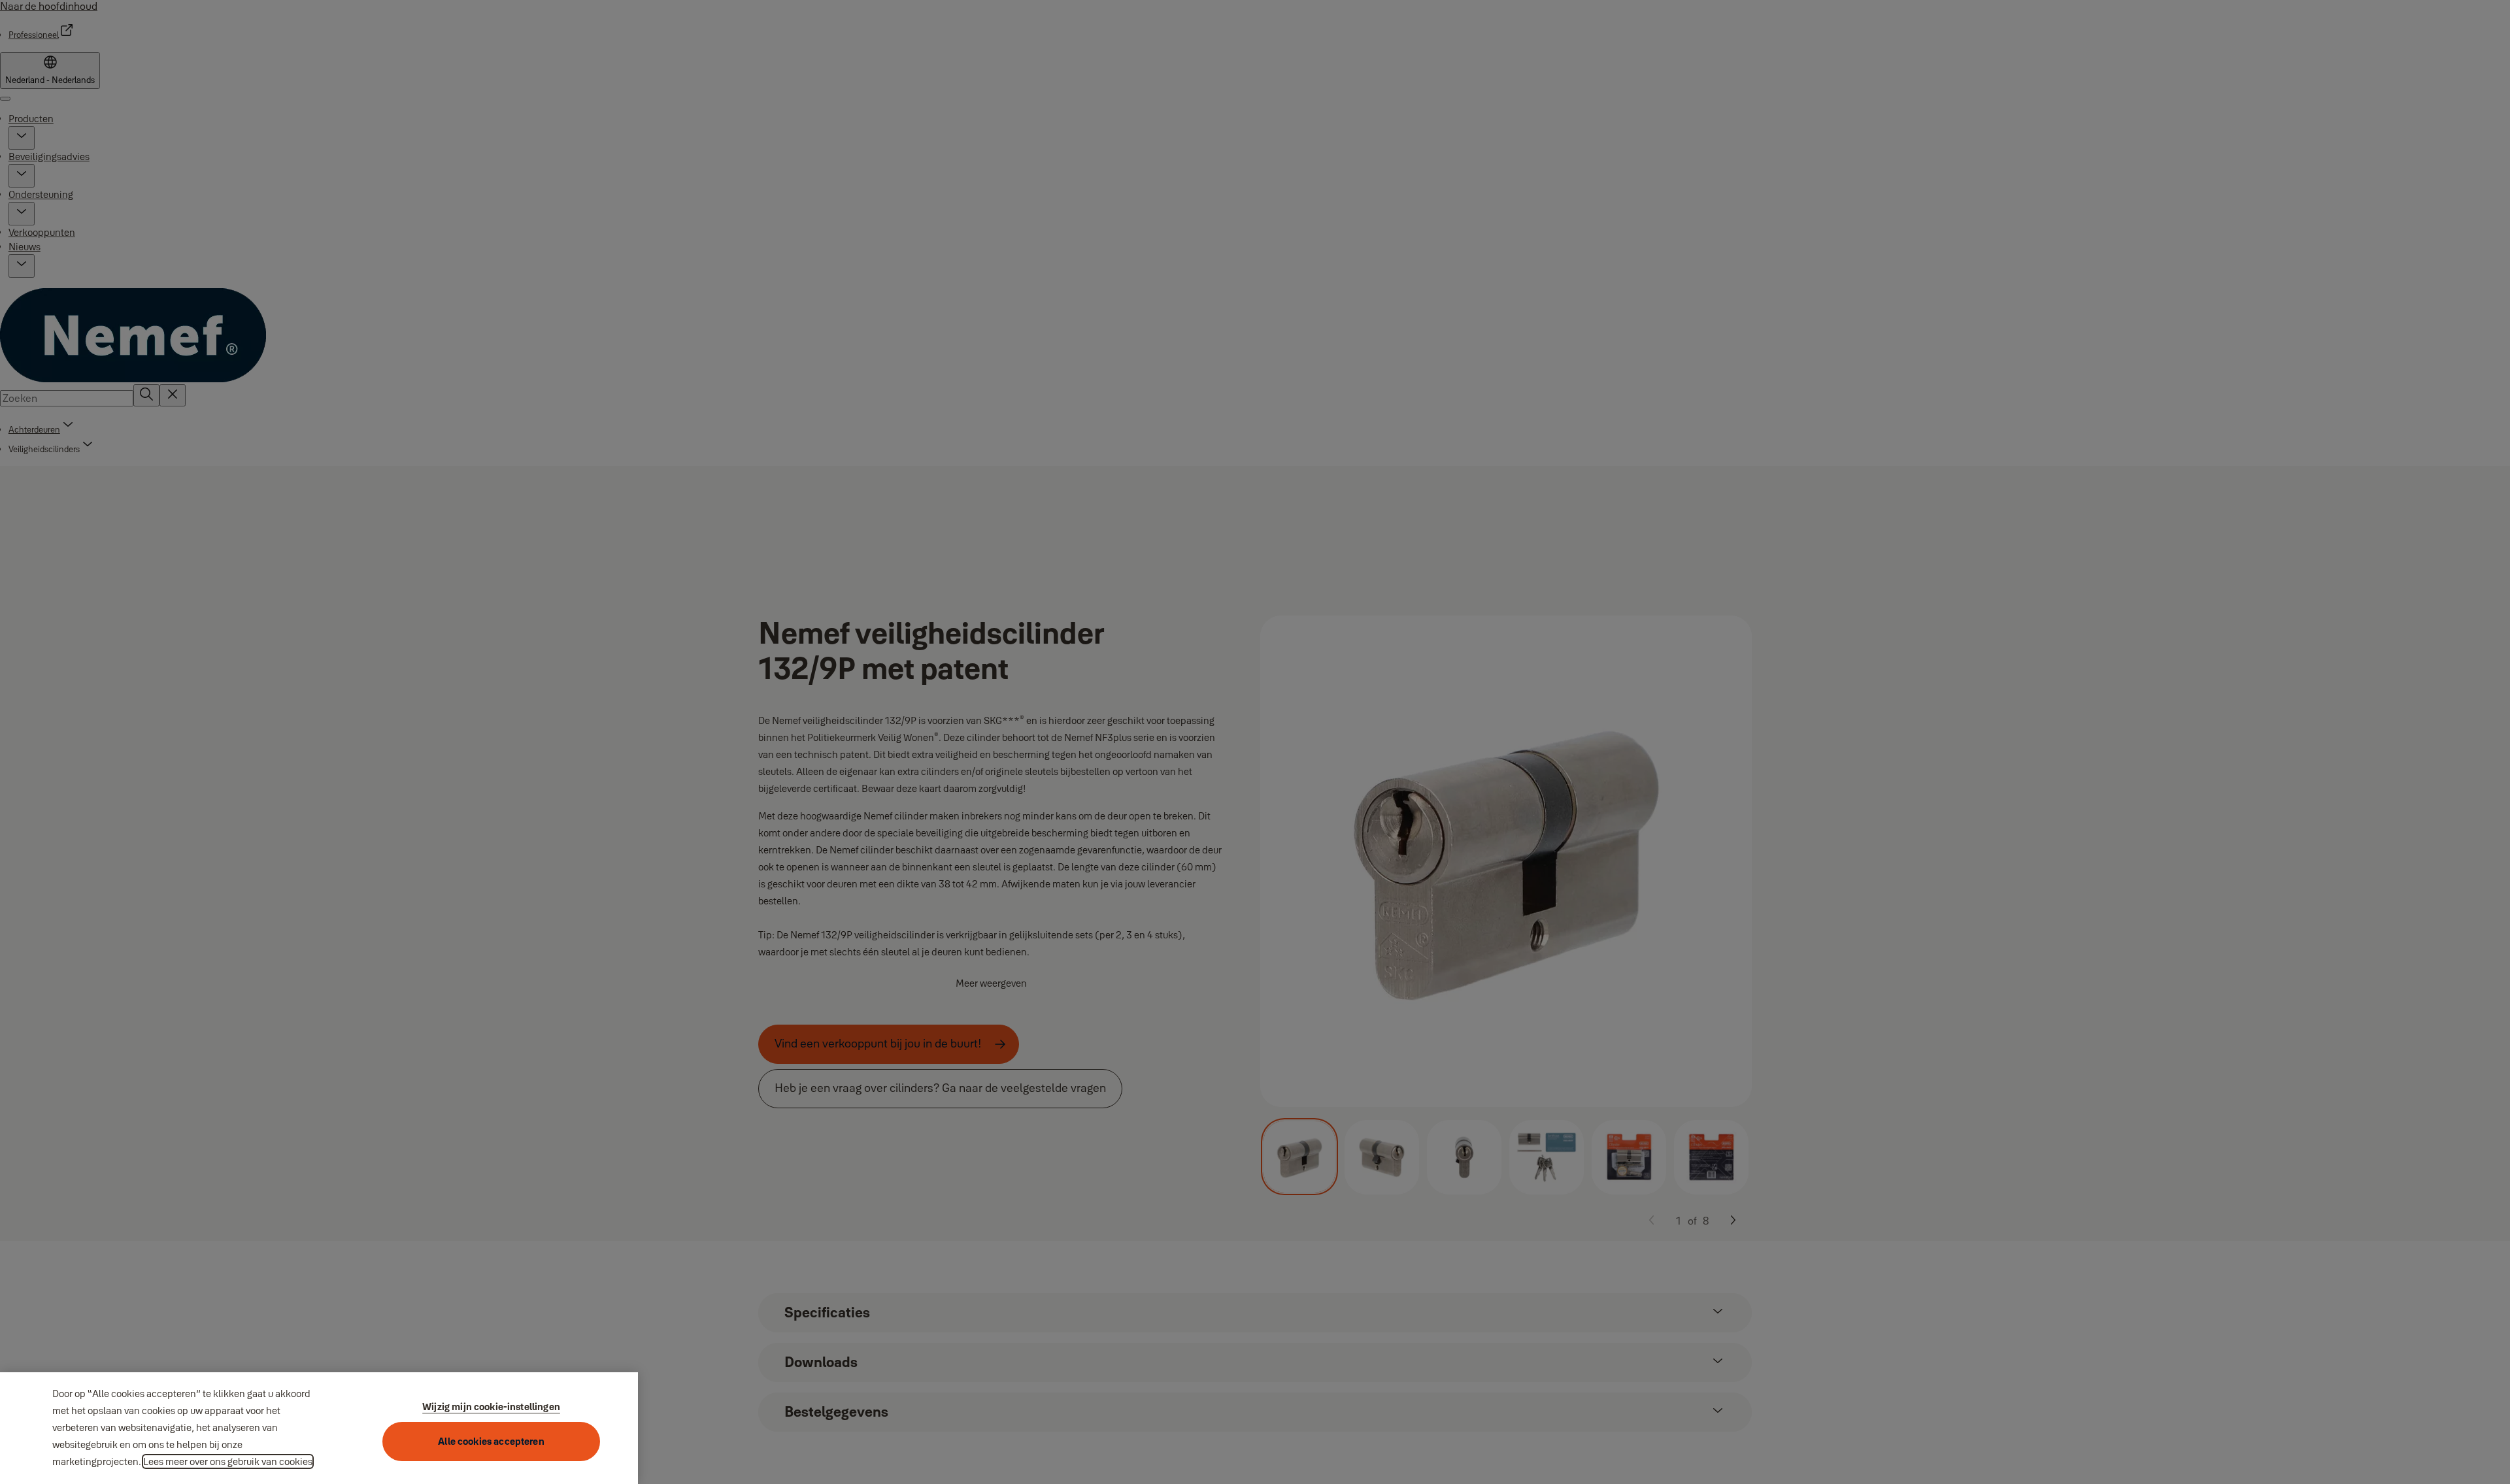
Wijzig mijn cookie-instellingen (491, 1407)
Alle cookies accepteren (491, 1441)
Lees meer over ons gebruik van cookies (228, 1461)
